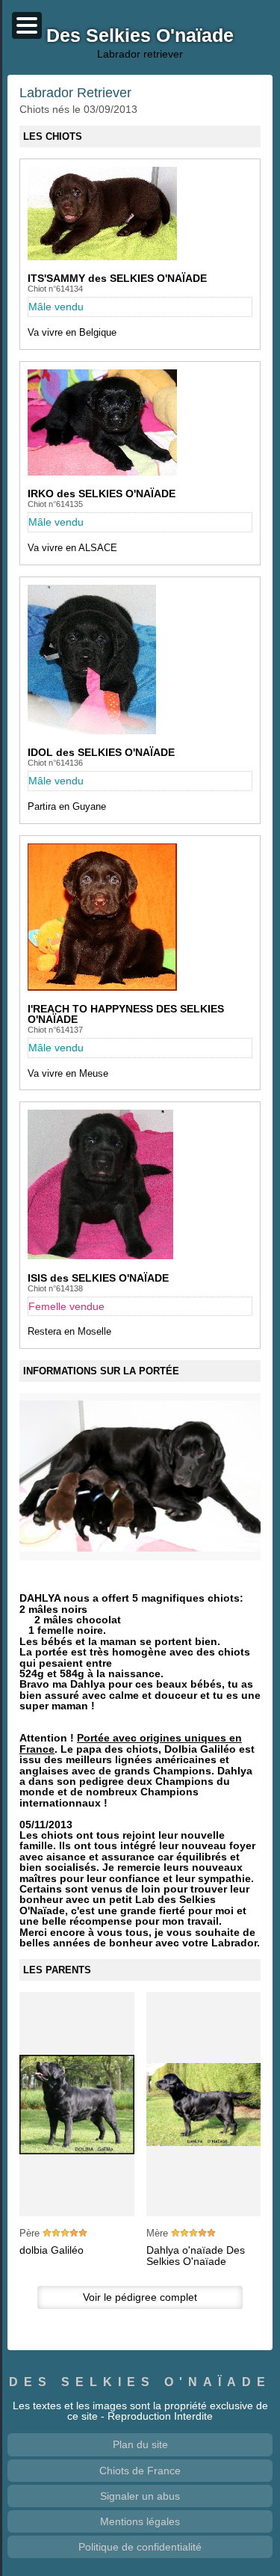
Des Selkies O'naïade (140, 2382)
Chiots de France (140, 2471)
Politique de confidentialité (140, 2547)
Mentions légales (140, 2521)
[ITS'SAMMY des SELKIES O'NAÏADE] (102, 256)
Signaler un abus (140, 2496)
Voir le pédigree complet (140, 2297)
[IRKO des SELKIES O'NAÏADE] (102, 472)
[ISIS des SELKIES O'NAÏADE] (100, 1255)
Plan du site (140, 2444)
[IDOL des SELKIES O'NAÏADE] (92, 731)
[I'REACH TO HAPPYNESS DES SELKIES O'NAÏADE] (102, 987)
